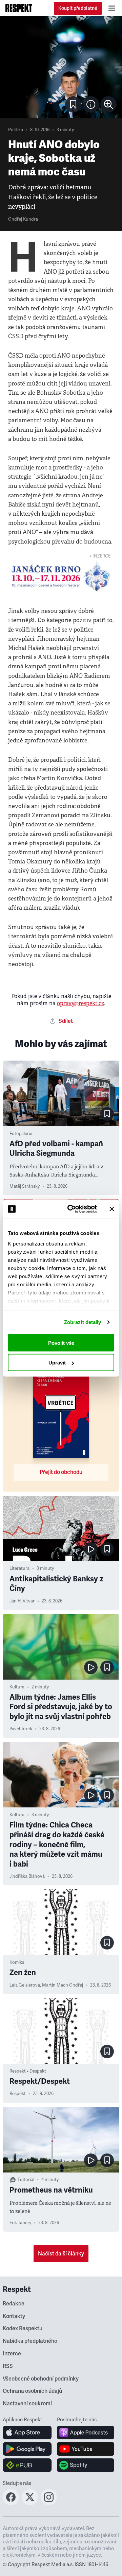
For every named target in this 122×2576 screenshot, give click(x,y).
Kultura (17, 1687)
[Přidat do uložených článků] (107, 1114)
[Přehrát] (91, 1549)
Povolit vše (61, 1343)
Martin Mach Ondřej (63, 1985)
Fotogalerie (21, 1134)
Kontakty (14, 2316)
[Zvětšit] (61, 67)
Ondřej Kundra (23, 219)
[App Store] (27, 2433)
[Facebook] (11, 2503)
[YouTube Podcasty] (86, 2449)
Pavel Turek (21, 1729)
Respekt (18, 2094)
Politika (16, 130)
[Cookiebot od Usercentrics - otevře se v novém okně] (72, 1209)
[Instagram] (49, 2503)
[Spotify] (86, 2465)
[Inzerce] (61, 577)
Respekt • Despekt (28, 2071)
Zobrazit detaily (83, 1322)
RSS (8, 2366)
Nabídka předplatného (30, 2341)
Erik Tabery (20, 2223)
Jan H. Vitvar (22, 1601)
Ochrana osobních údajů (32, 2391)
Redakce (14, 2304)
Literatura (19, 1568)
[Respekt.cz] (19, 8)
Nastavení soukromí (27, 2404)
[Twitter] (30, 2503)
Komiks (17, 1962)
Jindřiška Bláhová (27, 1876)
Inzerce (12, 2354)
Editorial (26, 2180)
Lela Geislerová (25, 1985)
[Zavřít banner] (112, 1209)
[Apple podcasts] (86, 2433)
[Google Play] (27, 2449)
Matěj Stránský (25, 1186)
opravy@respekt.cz (80, 1003)
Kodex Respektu (23, 2329)
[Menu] (112, 8)
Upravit (57, 1363)
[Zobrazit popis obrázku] (91, 104)
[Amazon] (27, 2465)
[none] (108, 104)
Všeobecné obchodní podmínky (41, 2379)
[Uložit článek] (73, 104)
